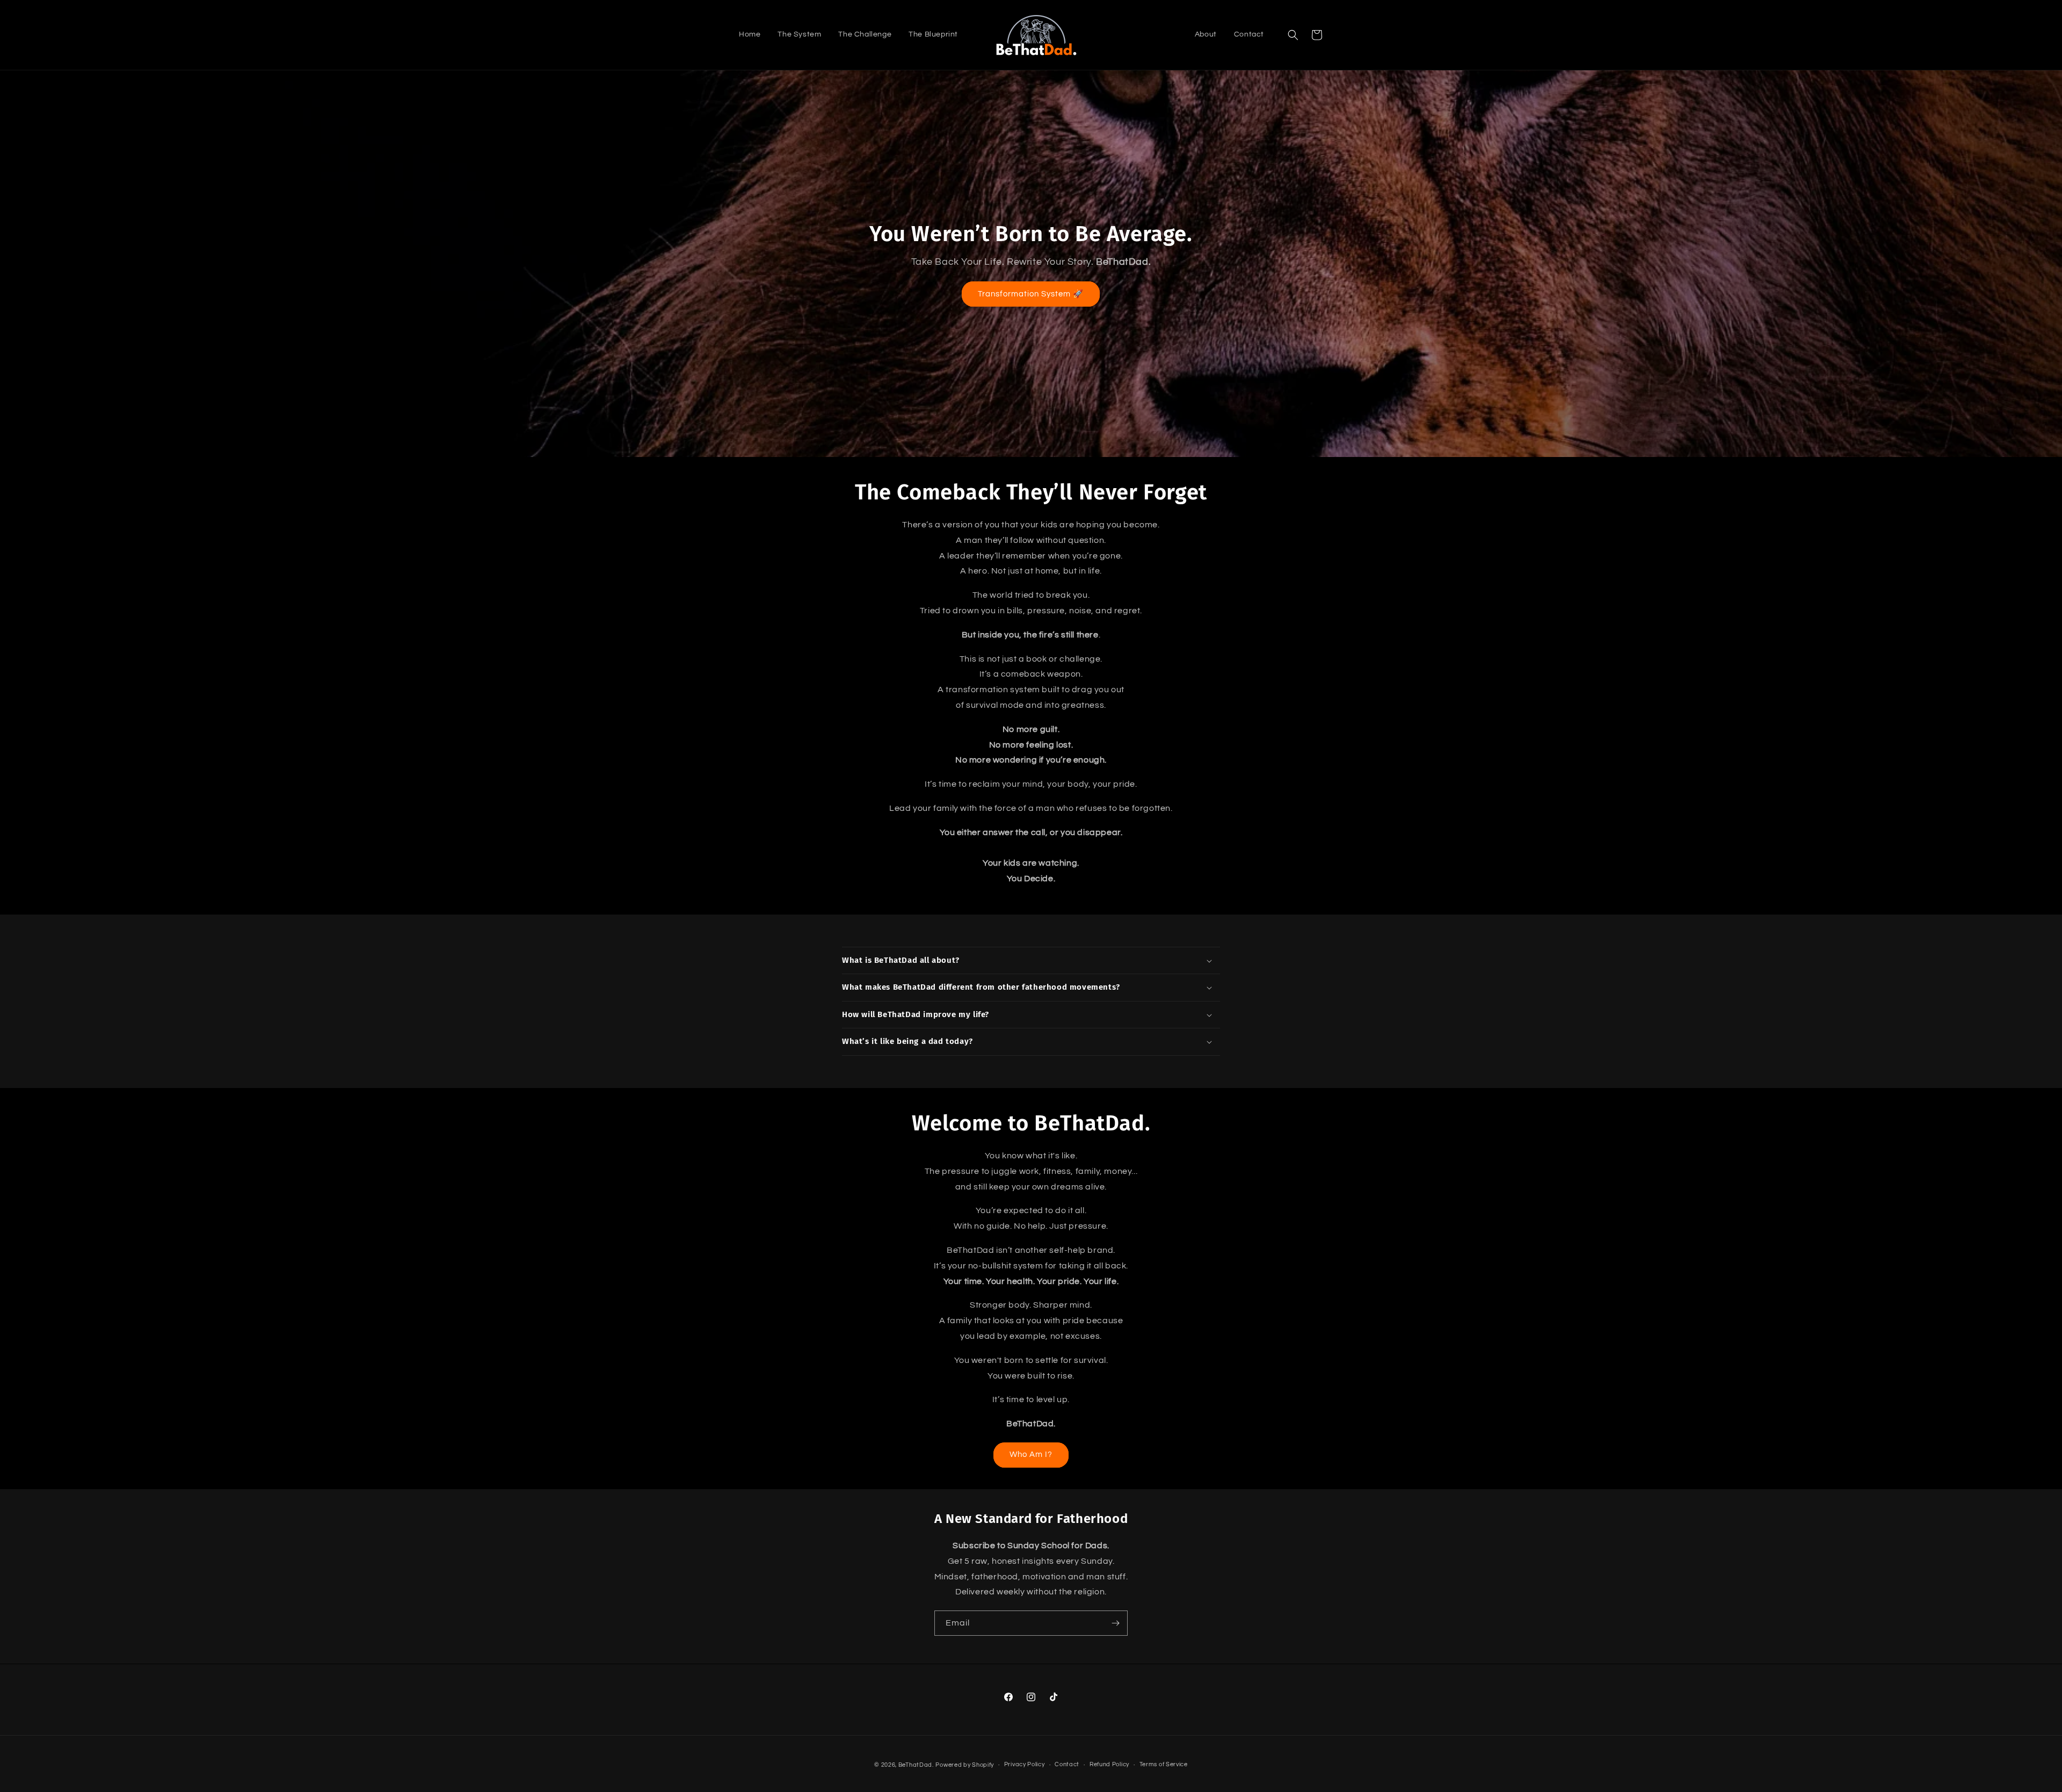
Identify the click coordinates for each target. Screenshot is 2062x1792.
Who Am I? (1031, 1454)
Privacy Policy (1025, 1764)
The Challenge (865, 34)
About (1206, 34)
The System (799, 34)
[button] (1293, 35)
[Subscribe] (1115, 1623)
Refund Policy (1109, 1764)
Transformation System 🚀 (1031, 294)
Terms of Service (1164, 1764)
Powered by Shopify (965, 1765)
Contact (1249, 34)
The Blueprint (933, 34)
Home (750, 34)
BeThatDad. (916, 1765)
